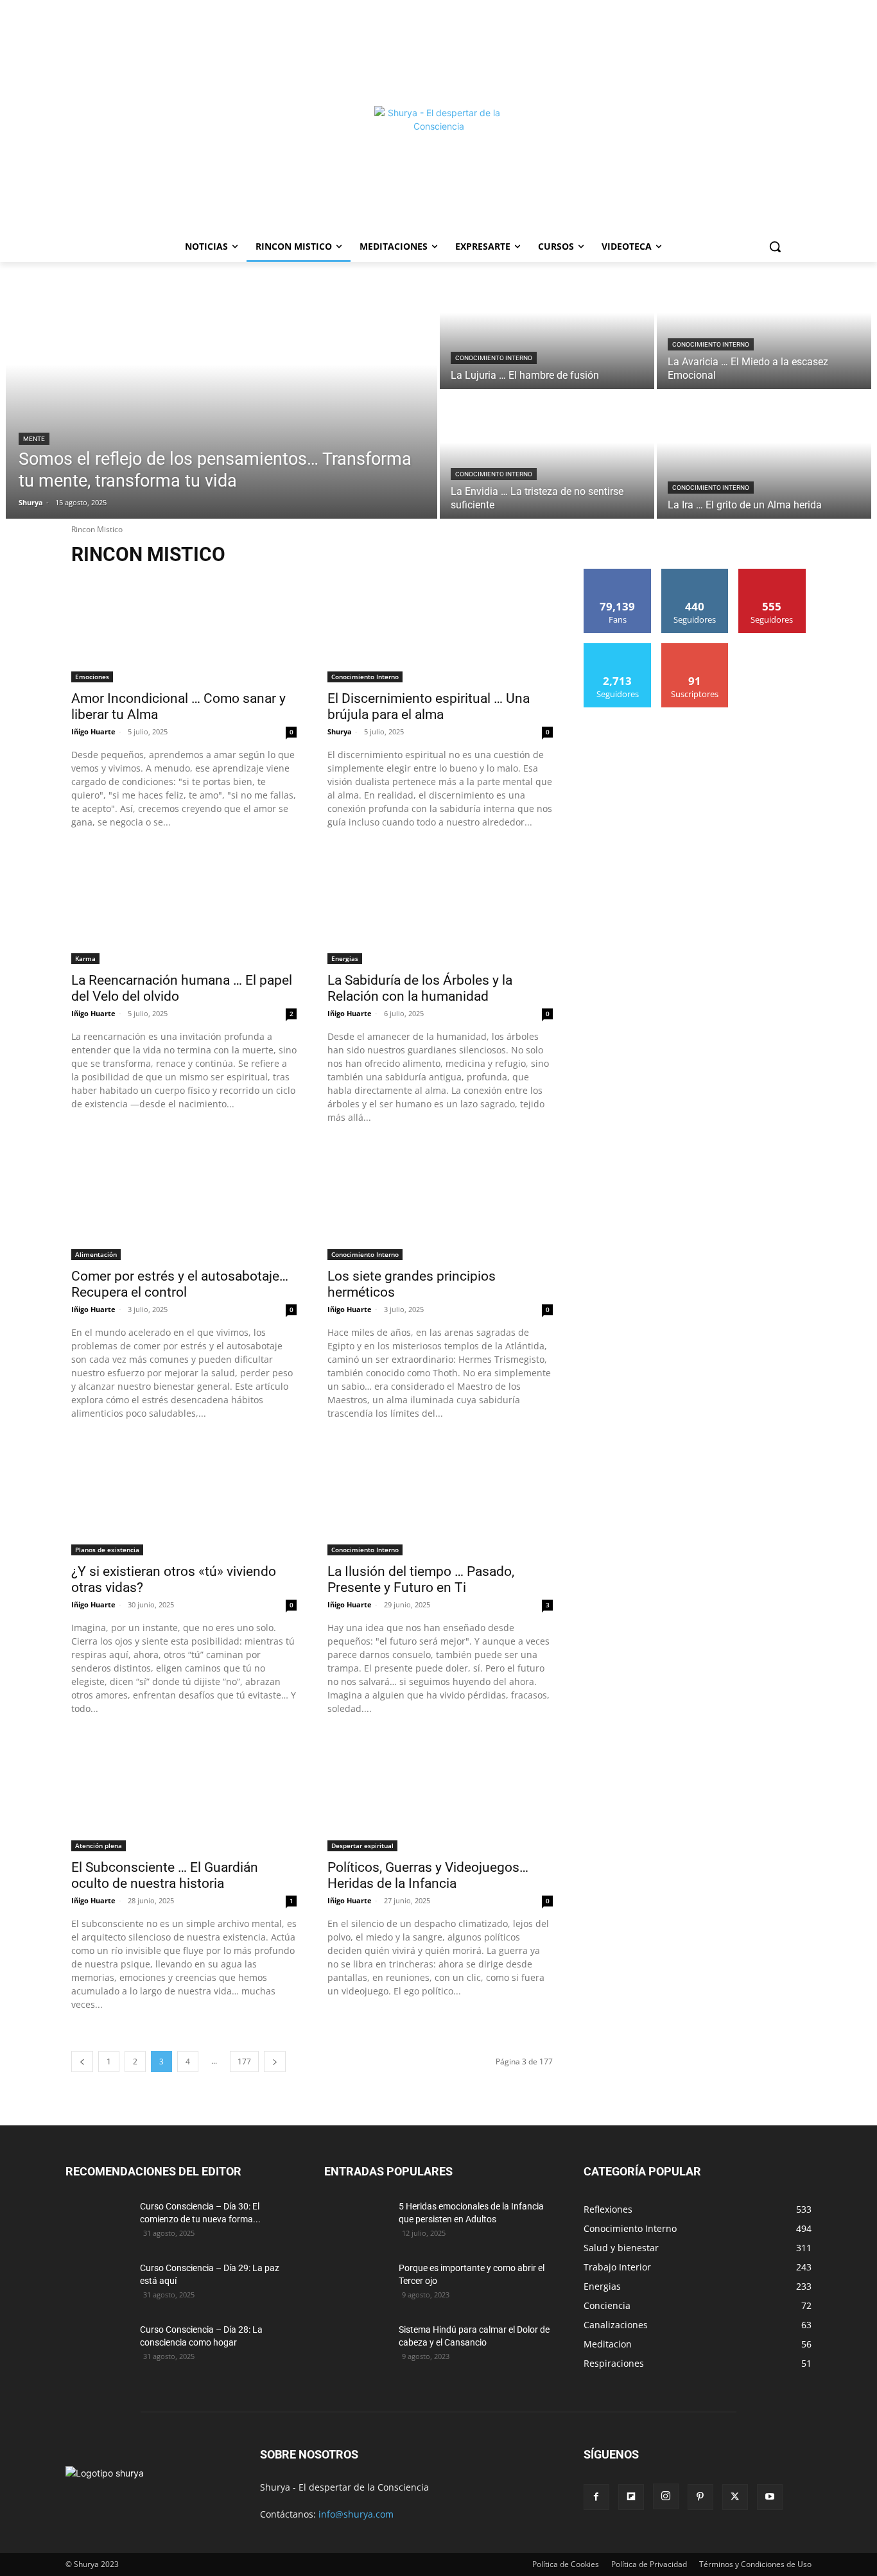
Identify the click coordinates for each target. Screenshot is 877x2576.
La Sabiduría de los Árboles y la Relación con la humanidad (420, 988)
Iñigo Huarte (93, 731)
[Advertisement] (438, 51)
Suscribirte (695, 648)
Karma (85, 958)
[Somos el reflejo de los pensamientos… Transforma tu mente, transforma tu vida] (221, 390)
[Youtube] (770, 2497)
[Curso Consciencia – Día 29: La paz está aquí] (98, 2284)
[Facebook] (596, 2497)
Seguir (695, 574)
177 (244, 2062)
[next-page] (275, 2062)
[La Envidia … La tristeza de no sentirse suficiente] (547, 455)
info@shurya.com (356, 2514)
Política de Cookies (566, 2564)
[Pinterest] (700, 2497)
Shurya (340, 731)
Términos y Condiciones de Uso (755, 2564)
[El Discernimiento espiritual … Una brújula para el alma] (440, 626)
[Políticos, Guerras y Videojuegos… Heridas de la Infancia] (440, 1795)
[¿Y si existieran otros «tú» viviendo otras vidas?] (184, 1500)
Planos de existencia (107, 1550)
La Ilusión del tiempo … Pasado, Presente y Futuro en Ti (421, 1579)
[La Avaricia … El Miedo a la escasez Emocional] (764, 325)
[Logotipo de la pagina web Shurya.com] (438, 170)
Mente (34, 439)
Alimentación (96, 1254)
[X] (735, 2497)
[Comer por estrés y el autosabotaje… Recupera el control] (184, 1204)
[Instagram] (666, 2496)
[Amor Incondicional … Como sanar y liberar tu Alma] (184, 626)
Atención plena (99, 1846)
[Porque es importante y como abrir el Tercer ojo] (356, 2284)
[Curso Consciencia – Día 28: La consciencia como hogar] (98, 2346)
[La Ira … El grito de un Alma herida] (764, 455)
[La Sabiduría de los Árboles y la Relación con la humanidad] (440, 908)
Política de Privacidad (649, 2564)
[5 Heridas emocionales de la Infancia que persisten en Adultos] (356, 2222)
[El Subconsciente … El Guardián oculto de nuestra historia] (184, 1795)
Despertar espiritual (362, 1846)
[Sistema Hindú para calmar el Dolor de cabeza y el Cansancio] (356, 2346)
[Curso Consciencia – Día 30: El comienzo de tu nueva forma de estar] (98, 2222)
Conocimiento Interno (494, 358)
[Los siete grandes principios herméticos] (440, 1204)
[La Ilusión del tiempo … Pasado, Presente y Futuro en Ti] (440, 1500)
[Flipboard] (631, 2497)
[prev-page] (82, 2062)
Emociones (92, 677)
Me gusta (618, 574)
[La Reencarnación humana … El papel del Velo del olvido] (184, 908)
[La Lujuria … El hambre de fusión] (547, 325)
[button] (775, 246)
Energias (345, 958)
